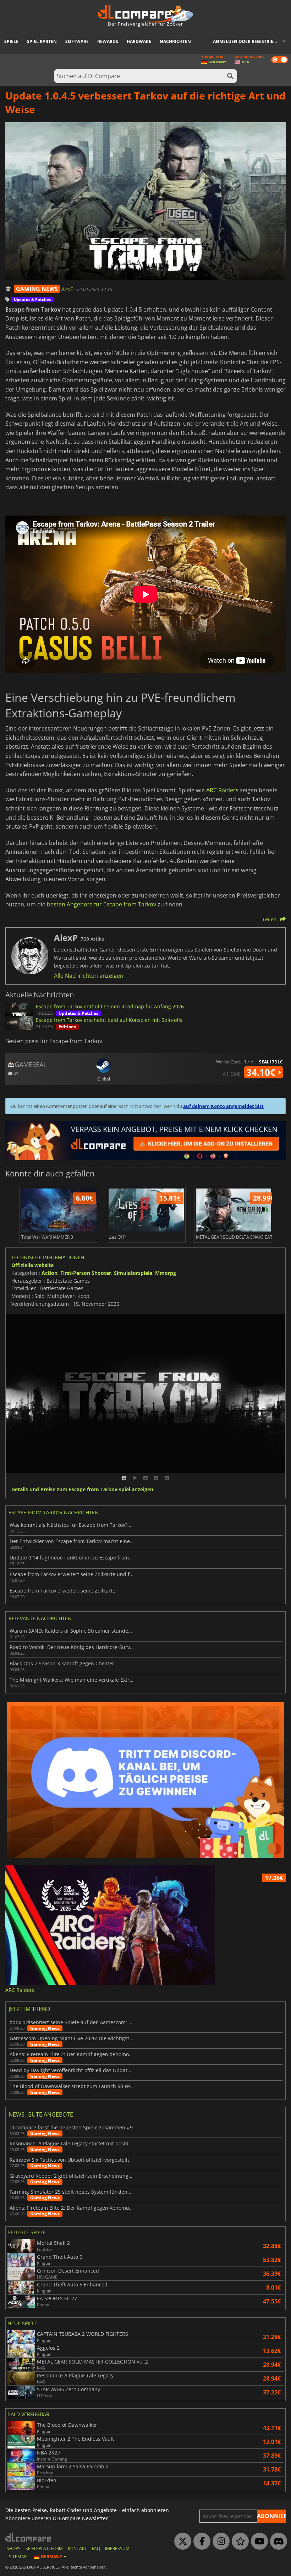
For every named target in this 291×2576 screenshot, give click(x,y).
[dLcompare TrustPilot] (238, 2542)
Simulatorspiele (133, 1273)
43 (15, 1073)
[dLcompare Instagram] (219, 2542)
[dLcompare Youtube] (258, 2542)
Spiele (11, 41)
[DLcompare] (29, 2537)
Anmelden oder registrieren (248, 41)
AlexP (68, 289)
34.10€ (262, 1072)
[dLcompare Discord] (277, 2542)
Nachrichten (175, 41)
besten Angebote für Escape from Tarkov (101, 904)
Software (77, 41)
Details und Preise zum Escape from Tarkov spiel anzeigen (82, 1490)
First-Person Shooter (86, 1273)
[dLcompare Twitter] (181, 2542)
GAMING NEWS (37, 289)
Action (50, 1273)
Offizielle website (32, 1265)
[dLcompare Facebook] (200, 2542)
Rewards (108, 41)
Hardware (139, 41)
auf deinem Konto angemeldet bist (223, 1106)
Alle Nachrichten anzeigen (89, 976)
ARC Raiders (222, 790)
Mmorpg (166, 1273)
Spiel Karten (42, 41)
